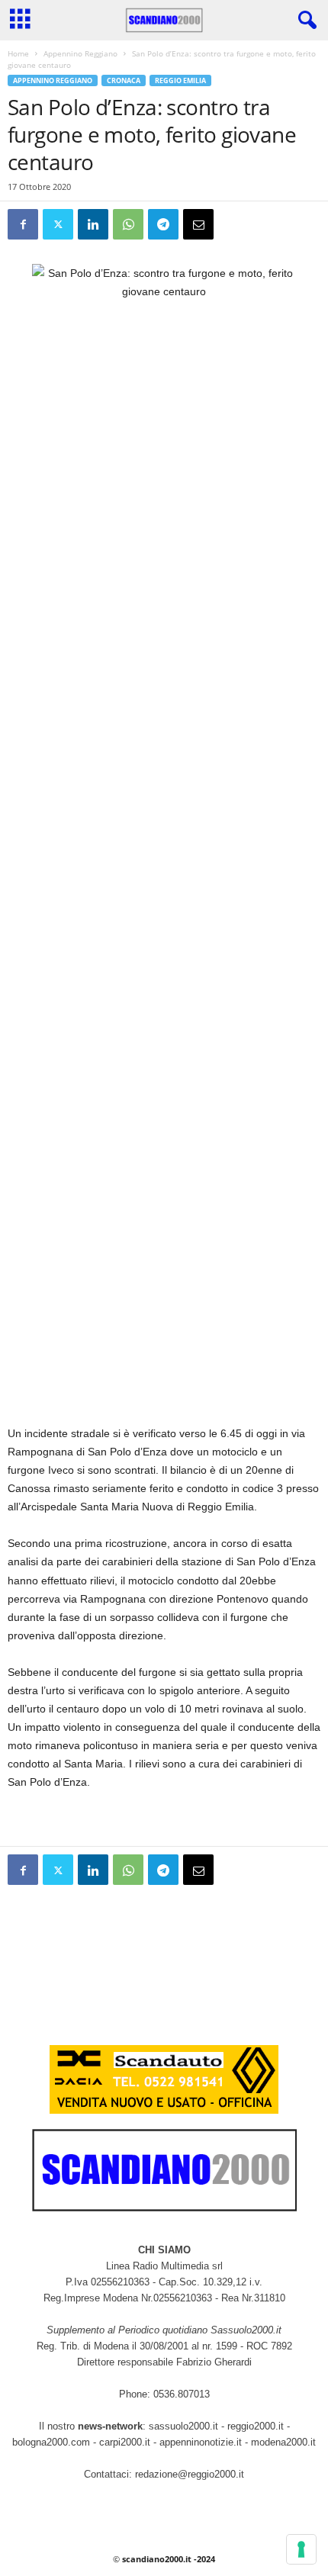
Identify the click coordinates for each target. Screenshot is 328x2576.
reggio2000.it (257, 2426)
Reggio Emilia (180, 80)
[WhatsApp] (128, 224)
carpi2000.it (125, 2442)
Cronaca (124, 80)
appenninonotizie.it (201, 2442)
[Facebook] (23, 224)
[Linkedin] (93, 224)
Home (18, 53)
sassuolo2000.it (183, 2426)
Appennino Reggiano (80, 53)
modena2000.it (283, 2442)
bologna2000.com (51, 2442)
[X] (58, 224)
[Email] (198, 224)
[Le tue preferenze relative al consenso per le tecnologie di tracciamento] (301, 2549)
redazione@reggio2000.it (190, 2474)
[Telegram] (163, 224)
